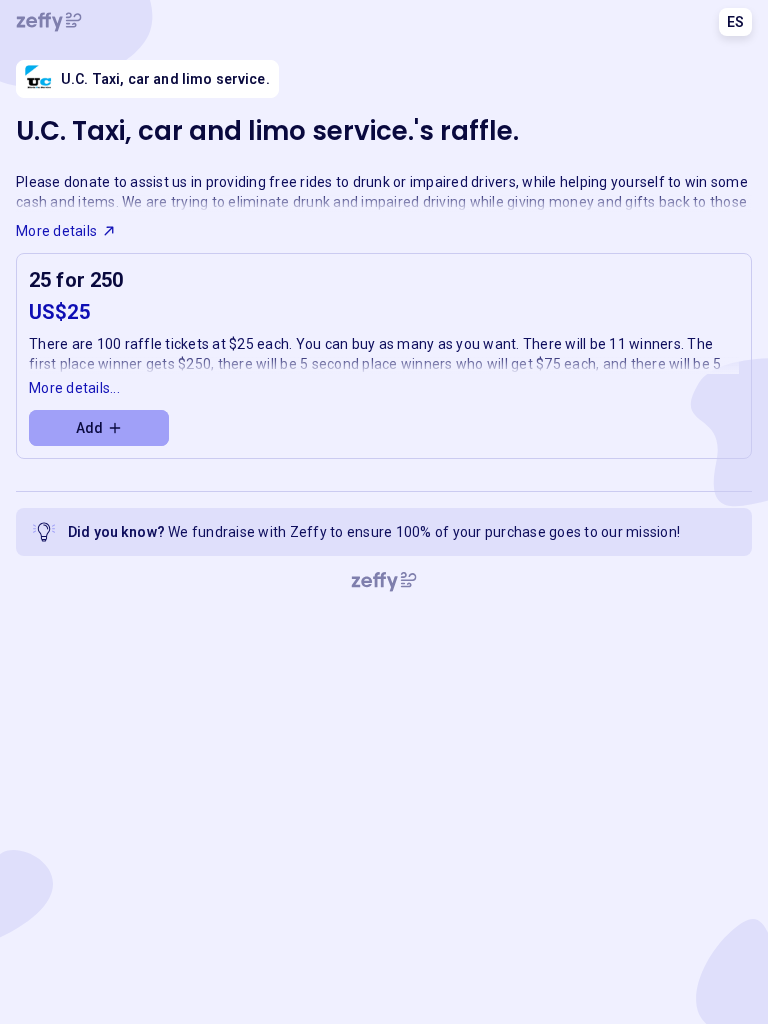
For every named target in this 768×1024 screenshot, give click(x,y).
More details (56, 231)
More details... (74, 388)
